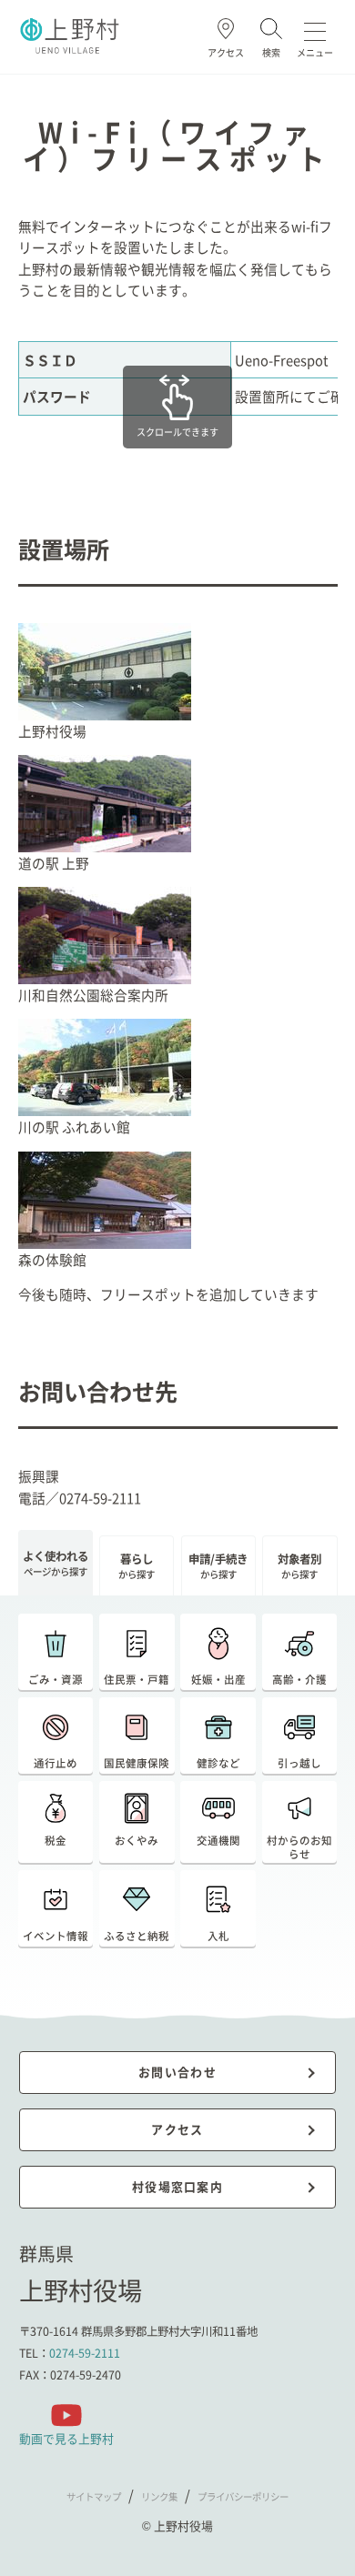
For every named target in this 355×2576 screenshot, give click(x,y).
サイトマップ (94, 2496)
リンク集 (159, 2496)
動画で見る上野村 (66, 2438)
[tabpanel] (178, 1791)
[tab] (56, 1563)
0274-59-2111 (85, 2353)
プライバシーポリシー (243, 2496)
